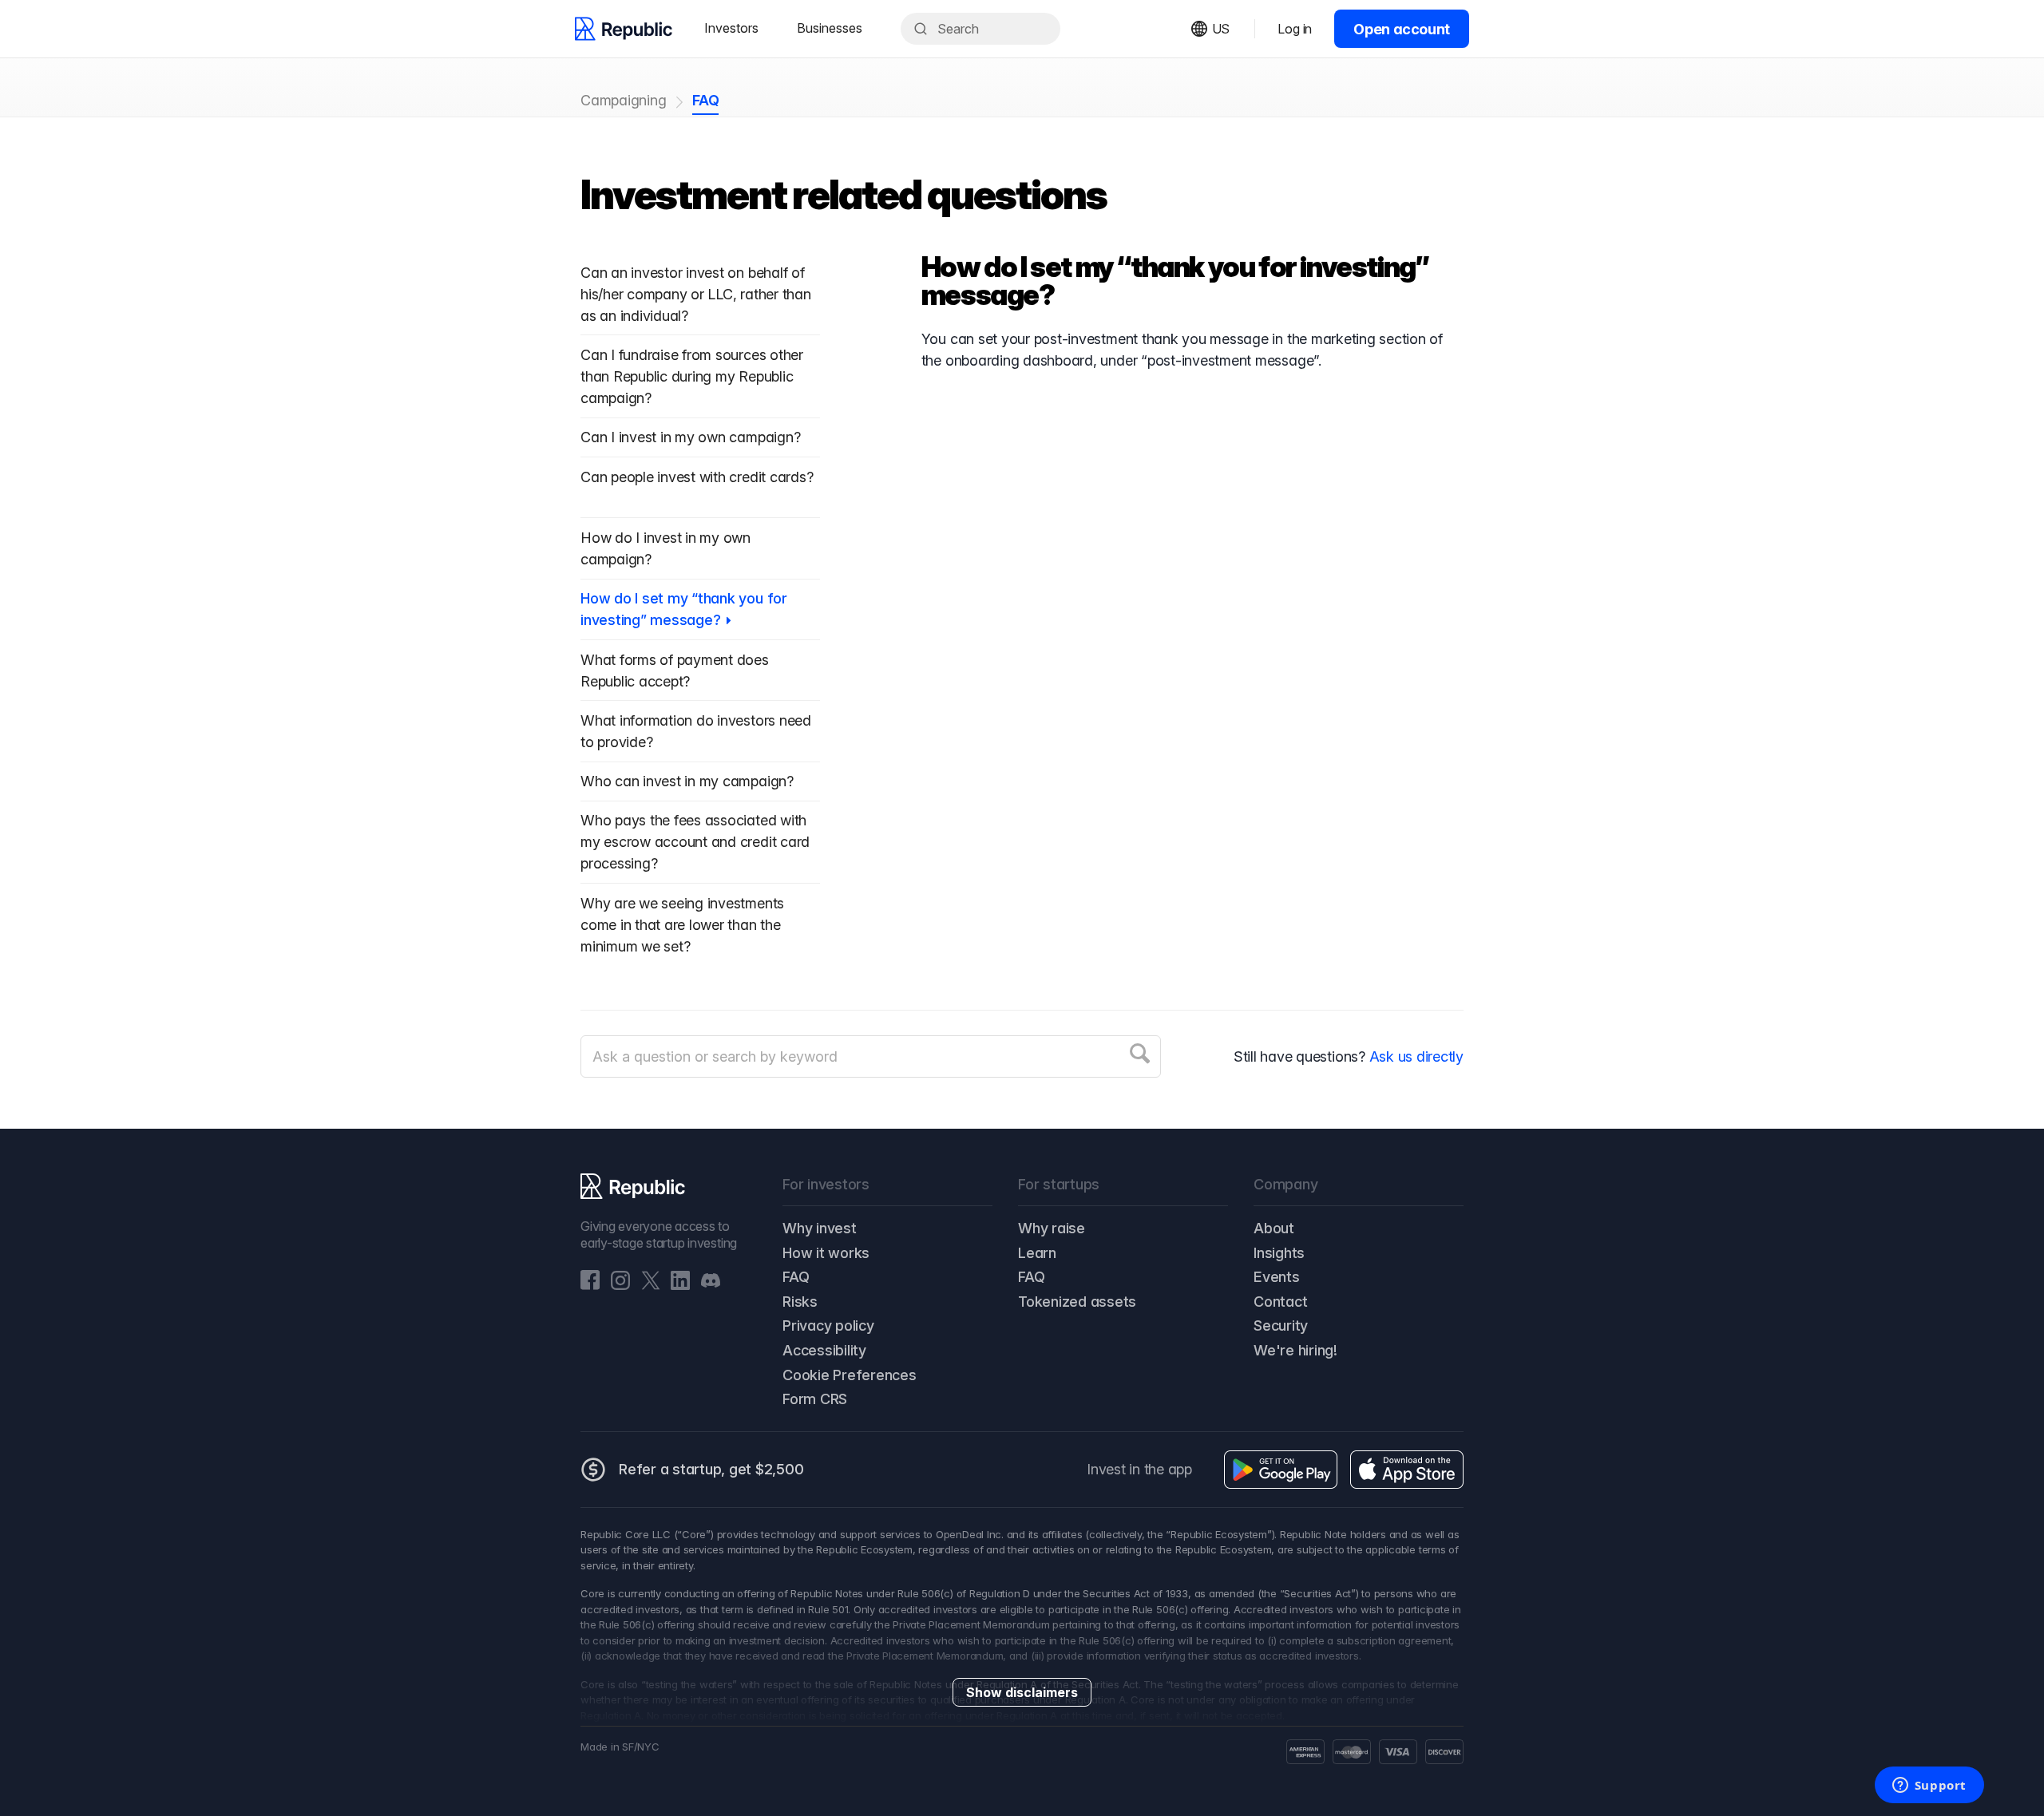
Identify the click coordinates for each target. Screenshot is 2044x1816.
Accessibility (824, 1350)
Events (1277, 1277)
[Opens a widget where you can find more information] (1929, 1786)
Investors (731, 28)
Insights (1279, 1253)
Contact (1280, 1302)
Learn (1037, 1253)
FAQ (705, 100)
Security (1281, 1325)
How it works (826, 1253)
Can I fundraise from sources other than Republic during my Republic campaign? (692, 376)
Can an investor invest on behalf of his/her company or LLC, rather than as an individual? (696, 294)
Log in (1295, 29)
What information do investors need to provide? (696, 731)
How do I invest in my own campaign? (665, 548)
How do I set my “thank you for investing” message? (684, 609)
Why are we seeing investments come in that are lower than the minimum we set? (682, 925)
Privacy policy (828, 1325)
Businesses (830, 28)
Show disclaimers (1022, 1692)
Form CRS (815, 1399)
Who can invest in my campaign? (687, 781)
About (1274, 1228)
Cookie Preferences (850, 1375)
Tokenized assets (1077, 1302)
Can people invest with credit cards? (697, 477)
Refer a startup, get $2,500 (711, 1469)
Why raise (1052, 1228)
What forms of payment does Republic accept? (675, 671)
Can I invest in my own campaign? (690, 437)
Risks (800, 1302)
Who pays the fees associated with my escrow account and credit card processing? (695, 842)
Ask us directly (1416, 1056)
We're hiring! (1295, 1350)
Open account (1402, 29)
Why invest (820, 1228)
